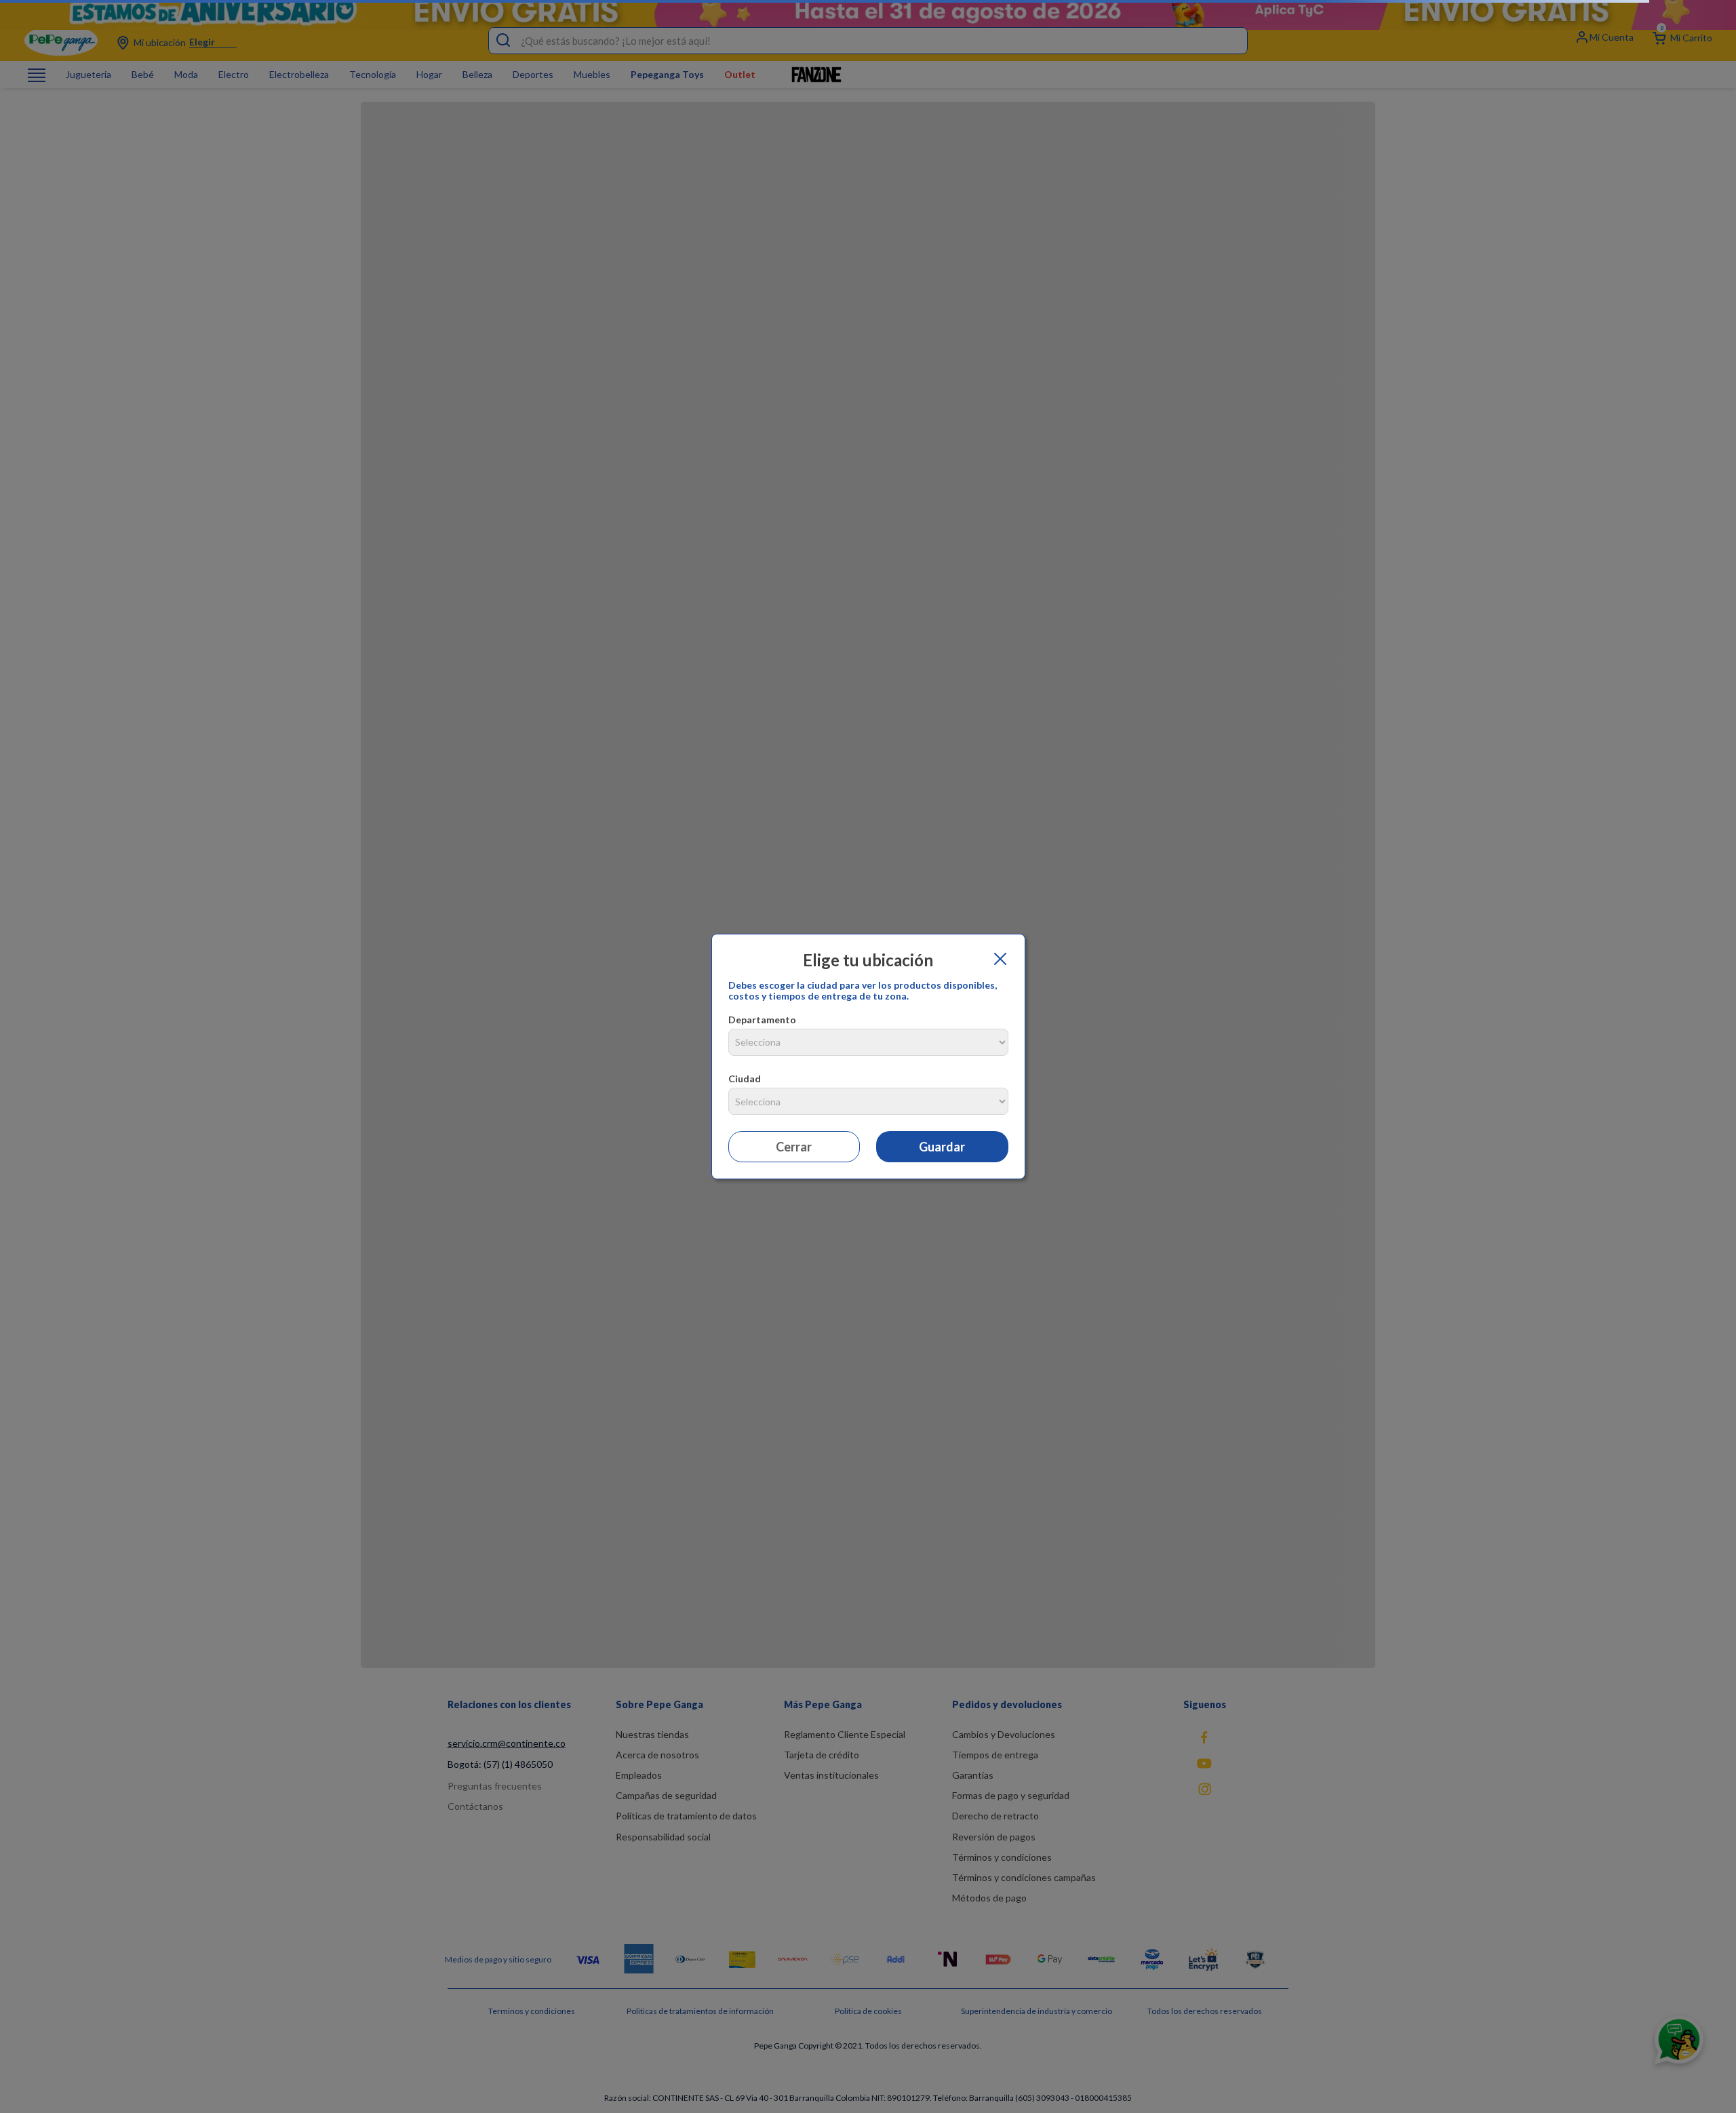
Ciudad (745, 1079)
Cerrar (794, 1147)
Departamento (762, 1020)
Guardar (942, 1147)
